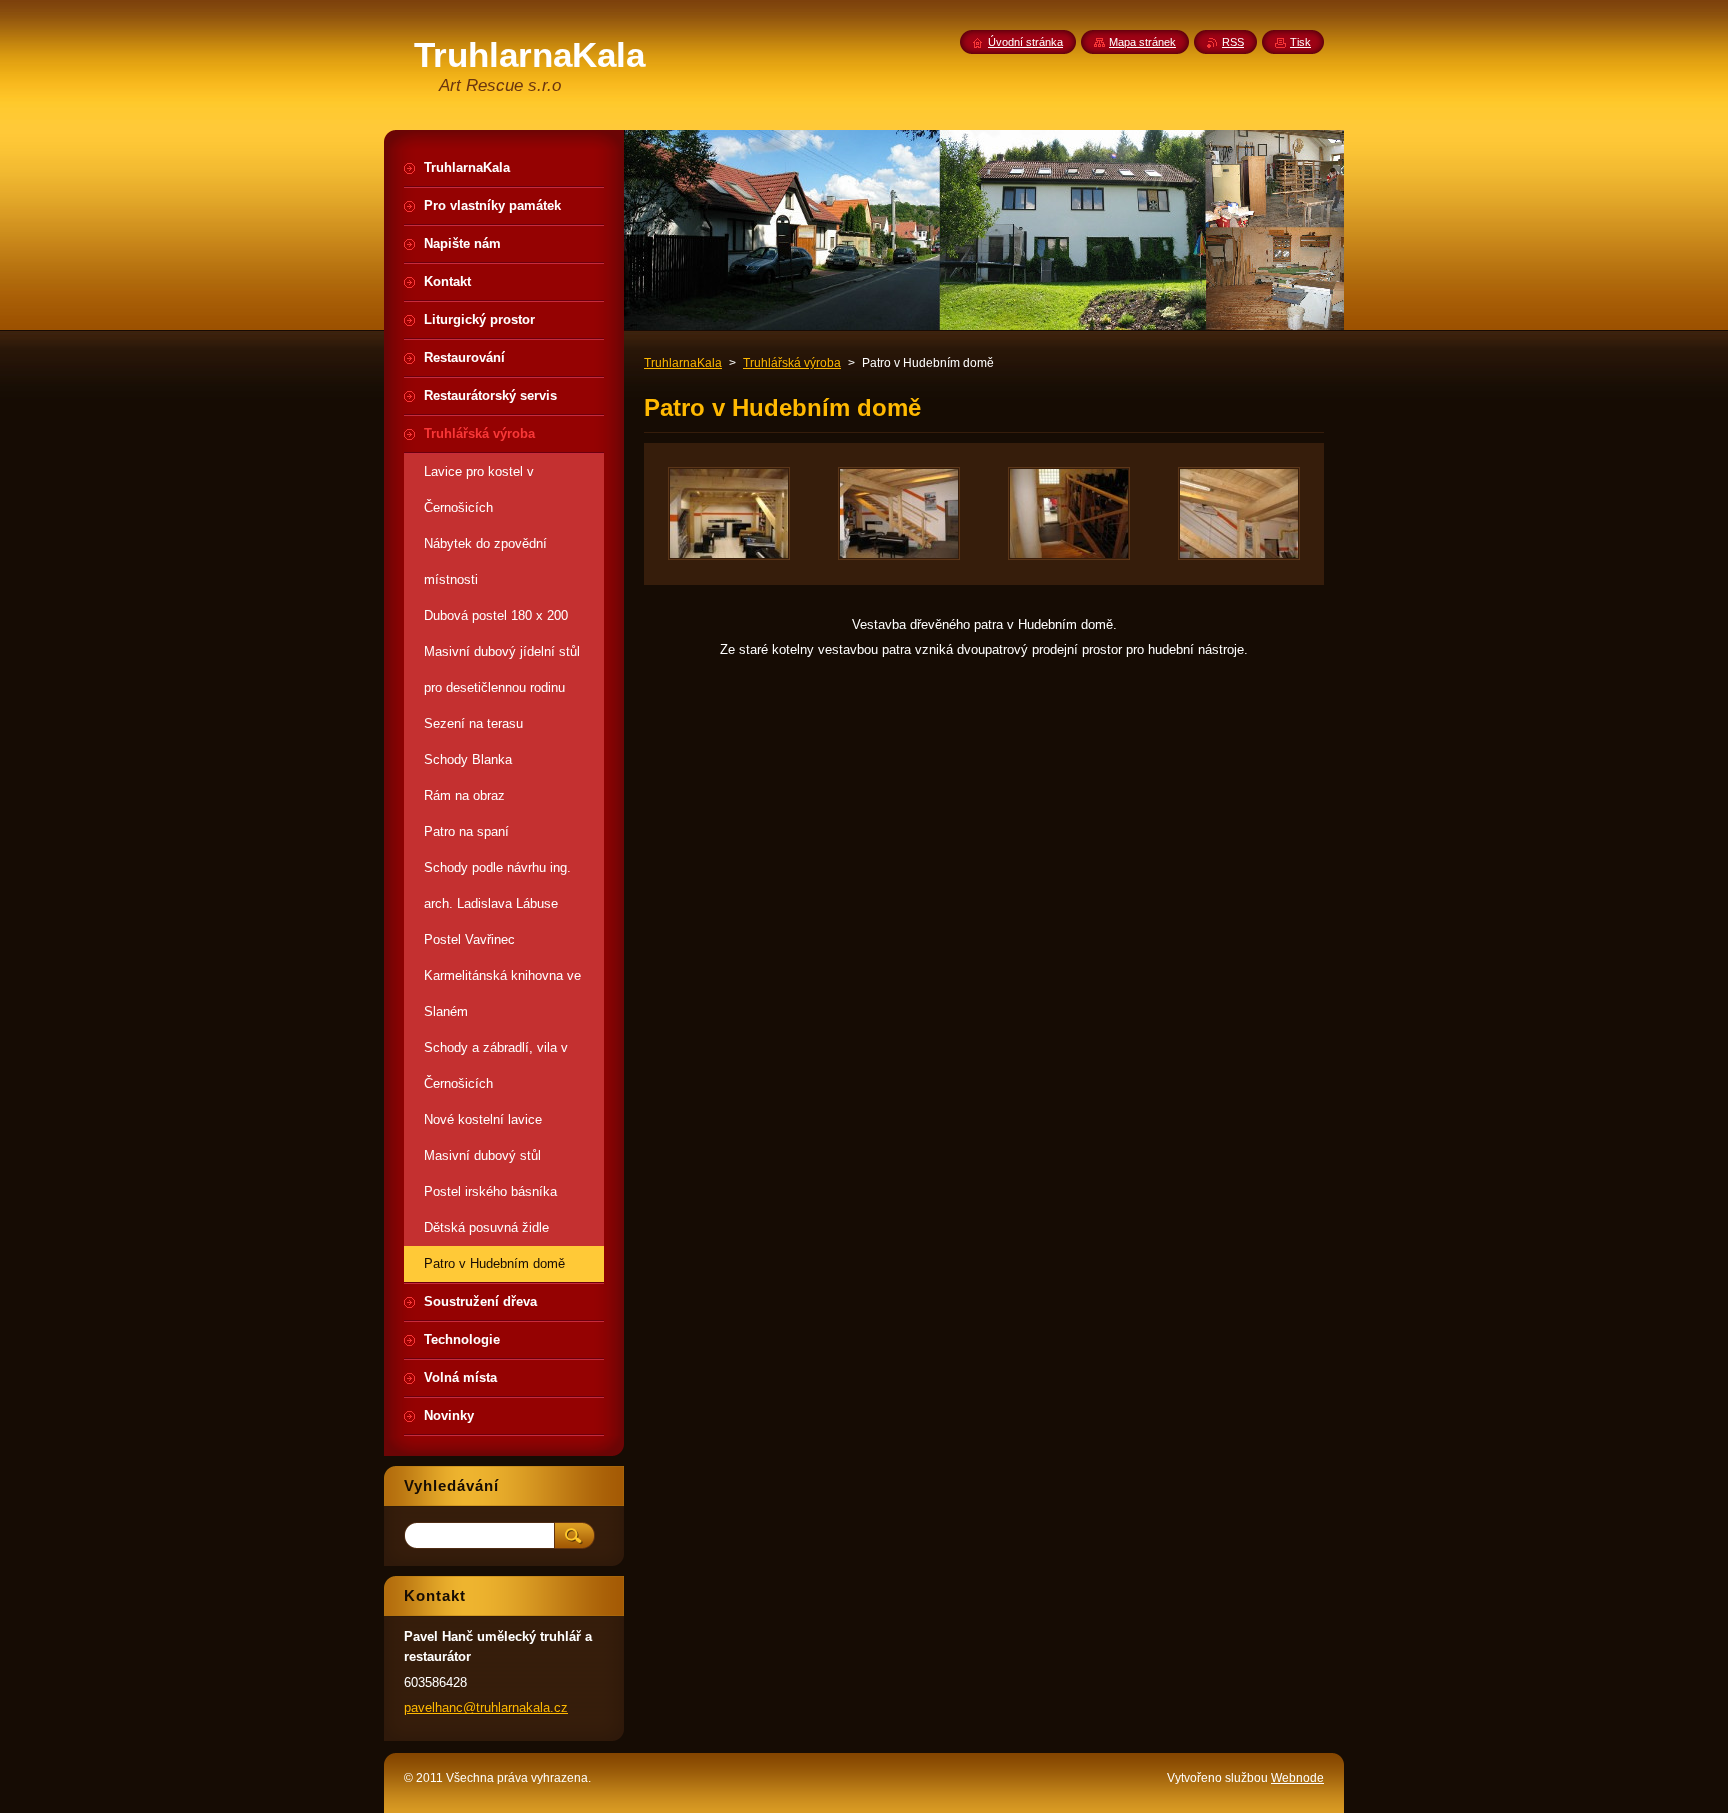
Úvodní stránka (1025, 42)
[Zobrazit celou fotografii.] (729, 514)
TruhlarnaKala (683, 363)
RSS (1233, 42)
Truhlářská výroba (792, 363)
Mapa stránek (1142, 42)
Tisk (1300, 42)
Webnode (1297, 1778)
